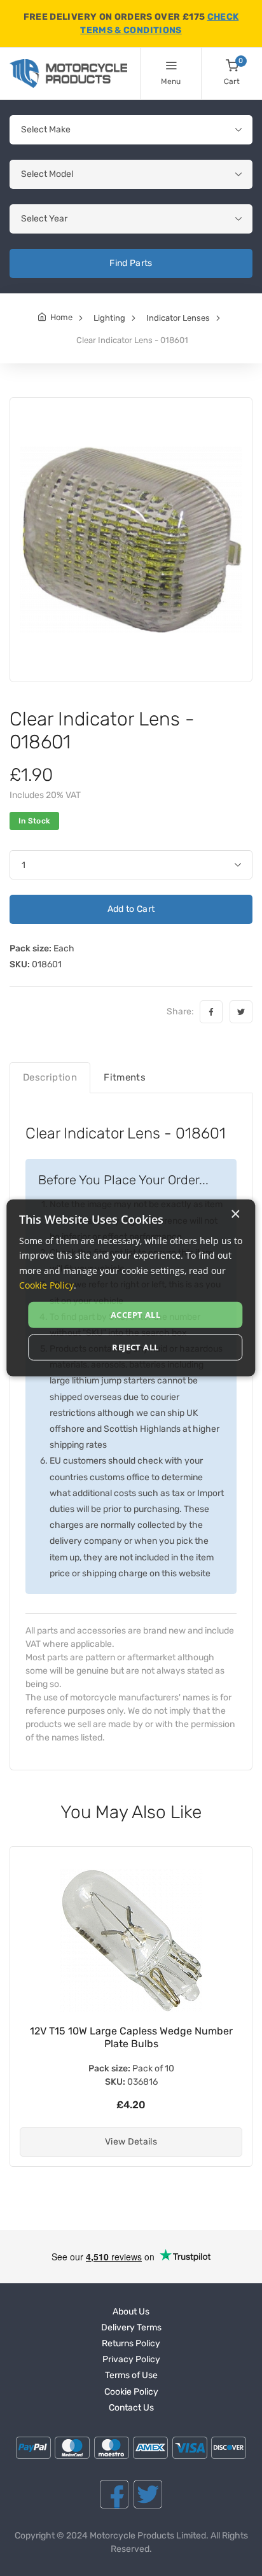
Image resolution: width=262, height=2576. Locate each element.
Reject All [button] (135, 1347)
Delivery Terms (131, 2327)
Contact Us (131, 2408)
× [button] (235, 1214)
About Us (131, 2312)
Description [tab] (50, 1077)
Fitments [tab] (125, 1077)
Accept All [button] (135, 1315)
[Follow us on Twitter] (148, 2494)
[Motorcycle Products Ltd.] (68, 73)
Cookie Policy (131, 2392)
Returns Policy (131, 2343)
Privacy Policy (131, 2359)
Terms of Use (131, 2375)
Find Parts (131, 263)
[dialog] (131, 1288)
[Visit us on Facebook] (114, 2494)
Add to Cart (131, 909)
